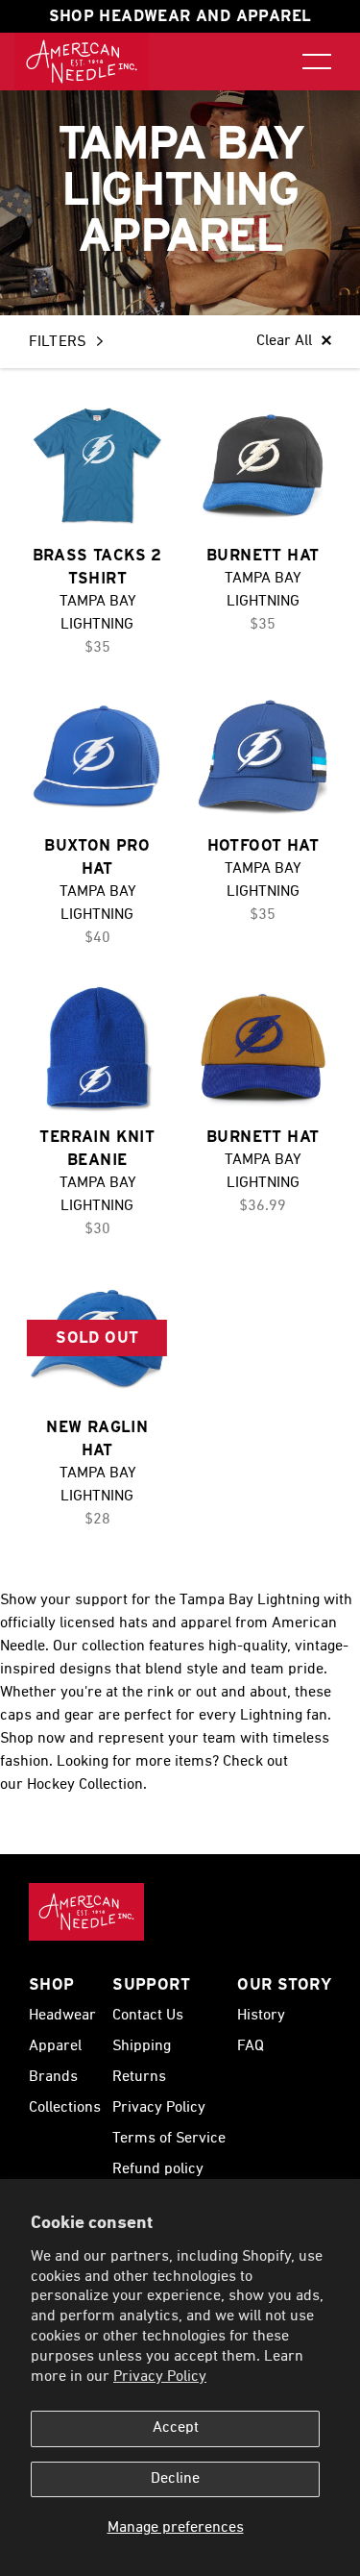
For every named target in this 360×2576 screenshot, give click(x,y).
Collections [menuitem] (65, 2108)
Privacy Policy (160, 2377)
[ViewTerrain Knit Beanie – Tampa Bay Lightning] (97, 1047)
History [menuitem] (261, 2016)
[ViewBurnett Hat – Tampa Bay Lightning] (264, 466)
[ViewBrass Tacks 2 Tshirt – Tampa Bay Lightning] (97, 466)
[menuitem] (82, 62)
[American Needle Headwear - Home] (86, 1912)
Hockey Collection (85, 1785)
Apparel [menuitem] (55, 2046)
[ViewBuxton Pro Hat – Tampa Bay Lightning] (97, 757)
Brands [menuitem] (53, 2077)
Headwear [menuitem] (62, 2016)
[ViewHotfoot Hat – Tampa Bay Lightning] (264, 757)
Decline (175, 2479)
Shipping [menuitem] (142, 2046)
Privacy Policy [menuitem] (159, 2108)
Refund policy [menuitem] (158, 2169)
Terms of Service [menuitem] (169, 2139)
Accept (176, 2428)
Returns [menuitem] (139, 2077)
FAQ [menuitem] (251, 2046)
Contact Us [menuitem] (148, 2016)
